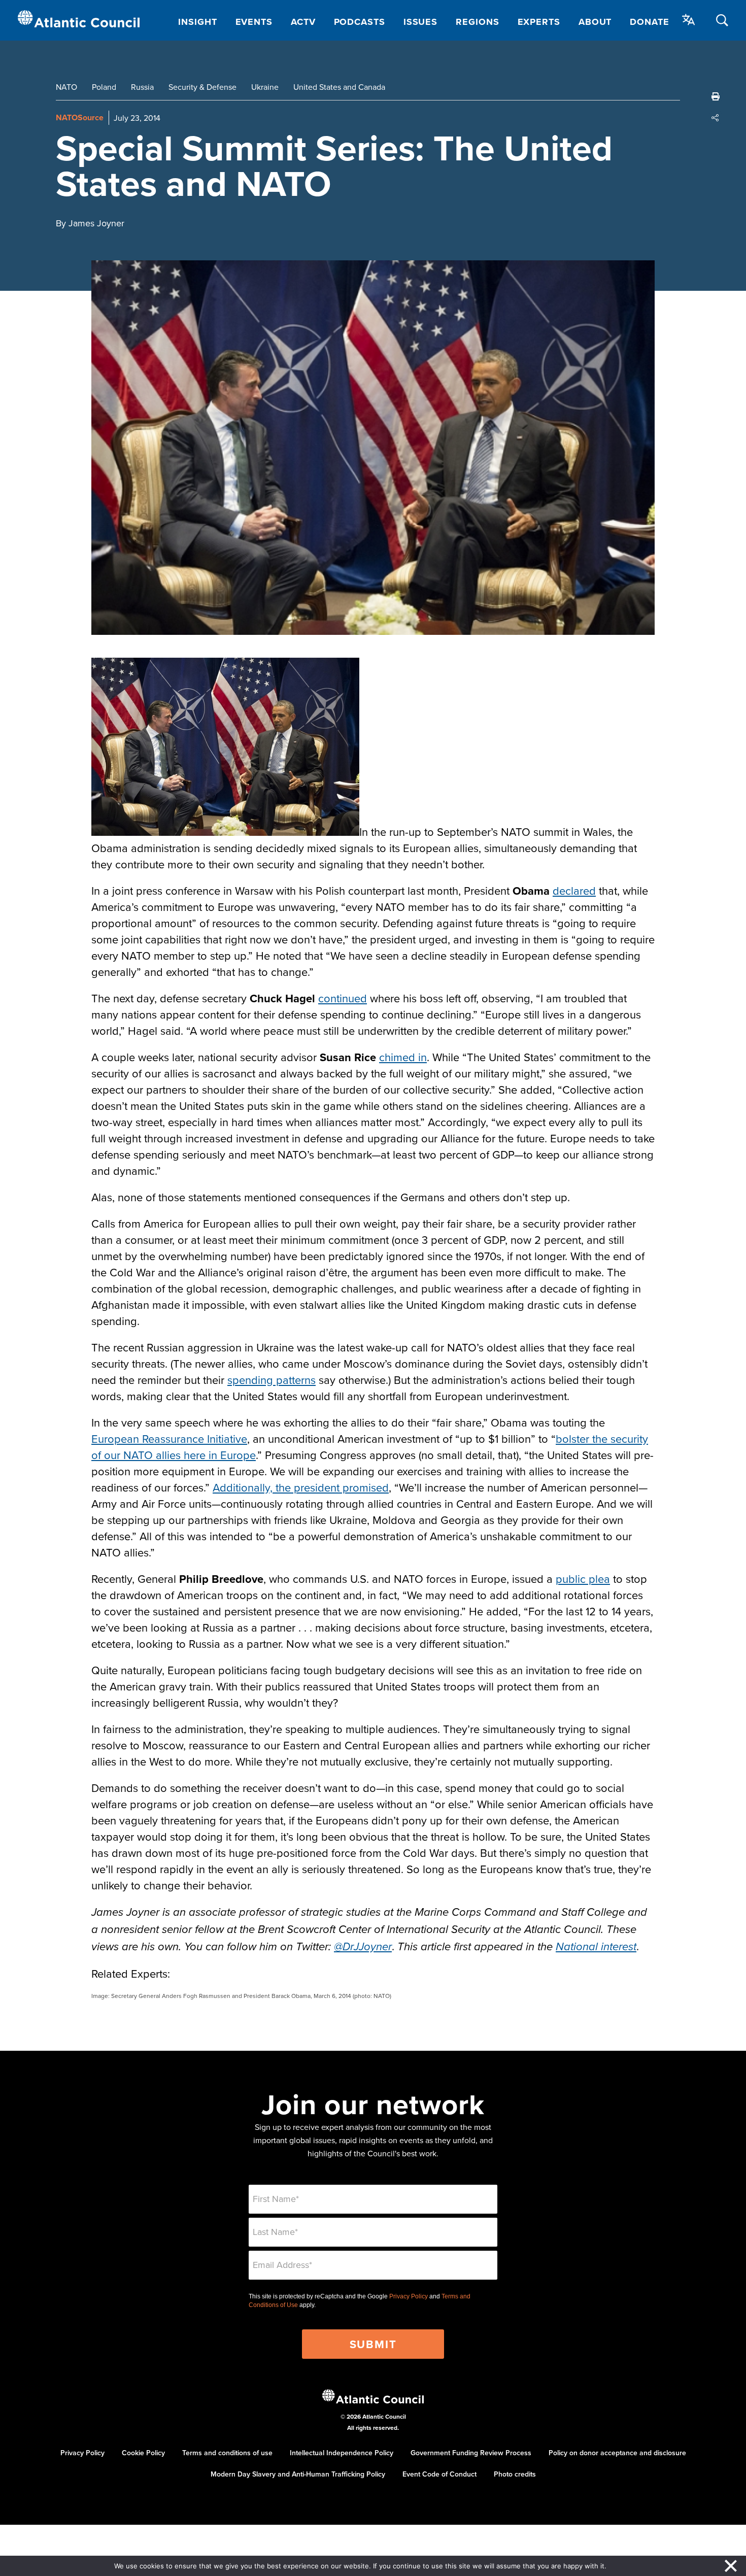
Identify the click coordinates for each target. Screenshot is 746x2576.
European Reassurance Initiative (169, 1438)
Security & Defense (202, 87)
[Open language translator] (689, 20)
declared (574, 890)
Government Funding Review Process (471, 2453)
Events (254, 22)
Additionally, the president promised (301, 1487)
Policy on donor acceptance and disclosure (617, 2453)
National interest (596, 1947)
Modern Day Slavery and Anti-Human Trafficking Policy (298, 2474)
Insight (197, 22)
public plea (583, 1579)
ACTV (303, 22)
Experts (539, 22)
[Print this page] (716, 96)
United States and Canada (339, 87)
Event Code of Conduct (439, 2474)
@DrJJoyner (363, 1947)
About (595, 22)
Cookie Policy (143, 2453)
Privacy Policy (409, 2296)
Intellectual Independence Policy (342, 2453)
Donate (649, 22)
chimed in (403, 1057)
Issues (420, 22)
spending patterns (272, 1380)
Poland (104, 87)
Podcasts (360, 22)
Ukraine (265, 87)
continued (343, 998)
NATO (66, 87)
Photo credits (515, 2474)
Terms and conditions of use (227, 2453)
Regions (477, 22)
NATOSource (80, 117)
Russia (142, 87)
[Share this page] (716, 118)
